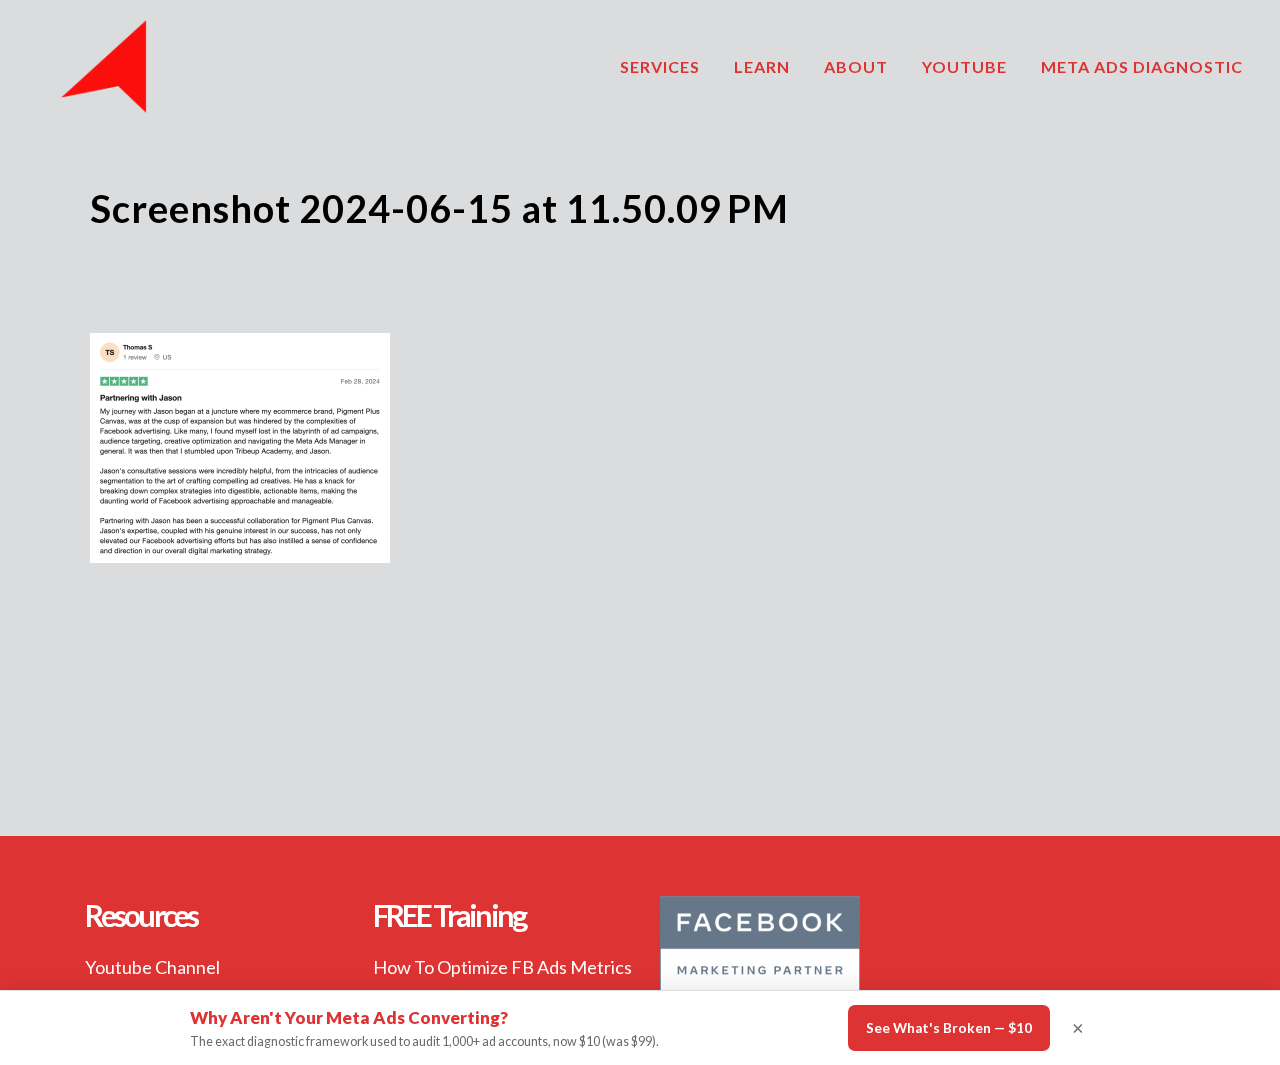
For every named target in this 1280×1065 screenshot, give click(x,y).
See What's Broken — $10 (949, 1028)
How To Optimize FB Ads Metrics (502, 967)
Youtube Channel (152, 967)
